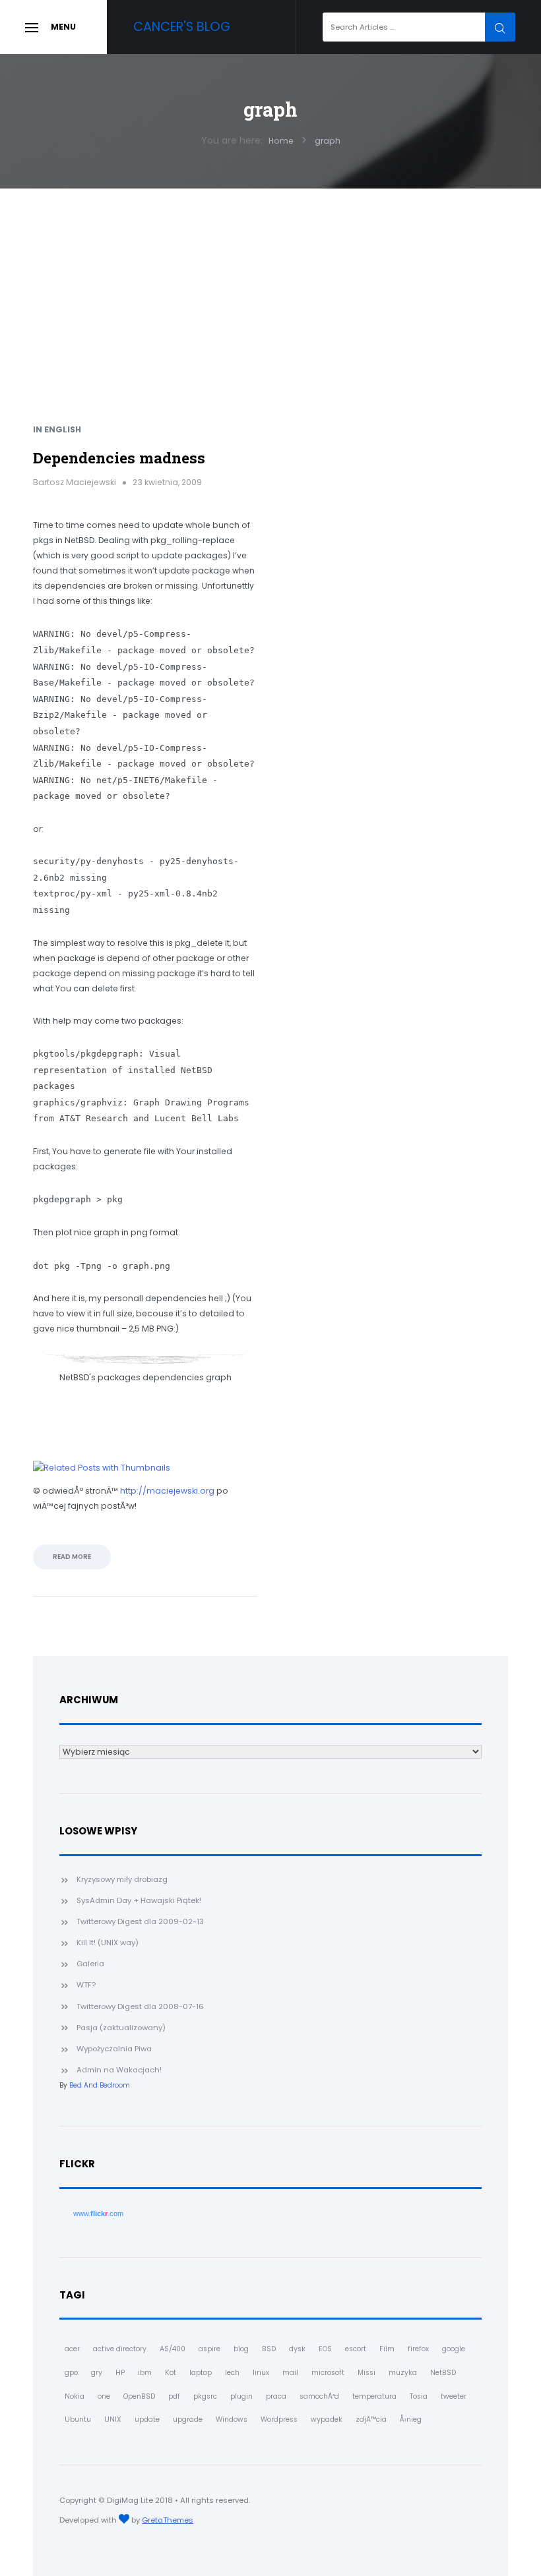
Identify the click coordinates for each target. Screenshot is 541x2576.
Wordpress (279, 2419)
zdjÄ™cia (371, 2419)
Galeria (90, 1964)
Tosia (419, 2396)
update (147, 2419)
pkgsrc (205, 2396)
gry (97, 2373)
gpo (71, 2373)
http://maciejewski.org (167, 1491)
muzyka (403, 2373)
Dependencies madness (119, 457)
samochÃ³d (319, 2396)
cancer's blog (182, 27)
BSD (269, 2349)
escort (356, 2349)
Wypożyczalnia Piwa (114, 2049)
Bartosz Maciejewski (75, 482)
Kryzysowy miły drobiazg (122, 1879)
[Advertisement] (270, 287)
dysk (297, 2349)
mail (290, 2373)
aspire (209, 2349)
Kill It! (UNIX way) (108, 1943)
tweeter (454, 2396)
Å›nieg (411, 2419)
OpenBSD (139, 2396)
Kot (171, 2373)
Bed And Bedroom (100, 2085)
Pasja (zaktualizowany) (121, 2028)
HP (120, 2373)
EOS (325, 2349)
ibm (145, 2373)
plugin (241, 2396)
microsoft (328, 2373)
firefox (418, 2349)
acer (72, 2349)
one (104, 2396)
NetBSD (443, 2373)
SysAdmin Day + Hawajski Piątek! (139, 1900)
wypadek (327, 2419)
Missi (366, 2373)
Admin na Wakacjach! (119, 2070)
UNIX (113, 2419)
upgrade (188, 2419)
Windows (232, 2419)
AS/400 (173, 2349)
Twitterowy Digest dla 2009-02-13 (140, 1921)
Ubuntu (78, 2419)
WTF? (86, 1985)
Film (387, 2349)
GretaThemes (168, 2520)
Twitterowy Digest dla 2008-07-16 (140, 2006)
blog (241, 2349)
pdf (174, 2396)
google (454, 2349)
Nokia (75, 2396)
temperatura (374, 2396)
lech (232, 2373)
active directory (120, 2349)
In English (57, 429)
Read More (72, 1557)
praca (276, 2396)
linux (261, 2373)
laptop (201, 2373)
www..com (98, 2213)
